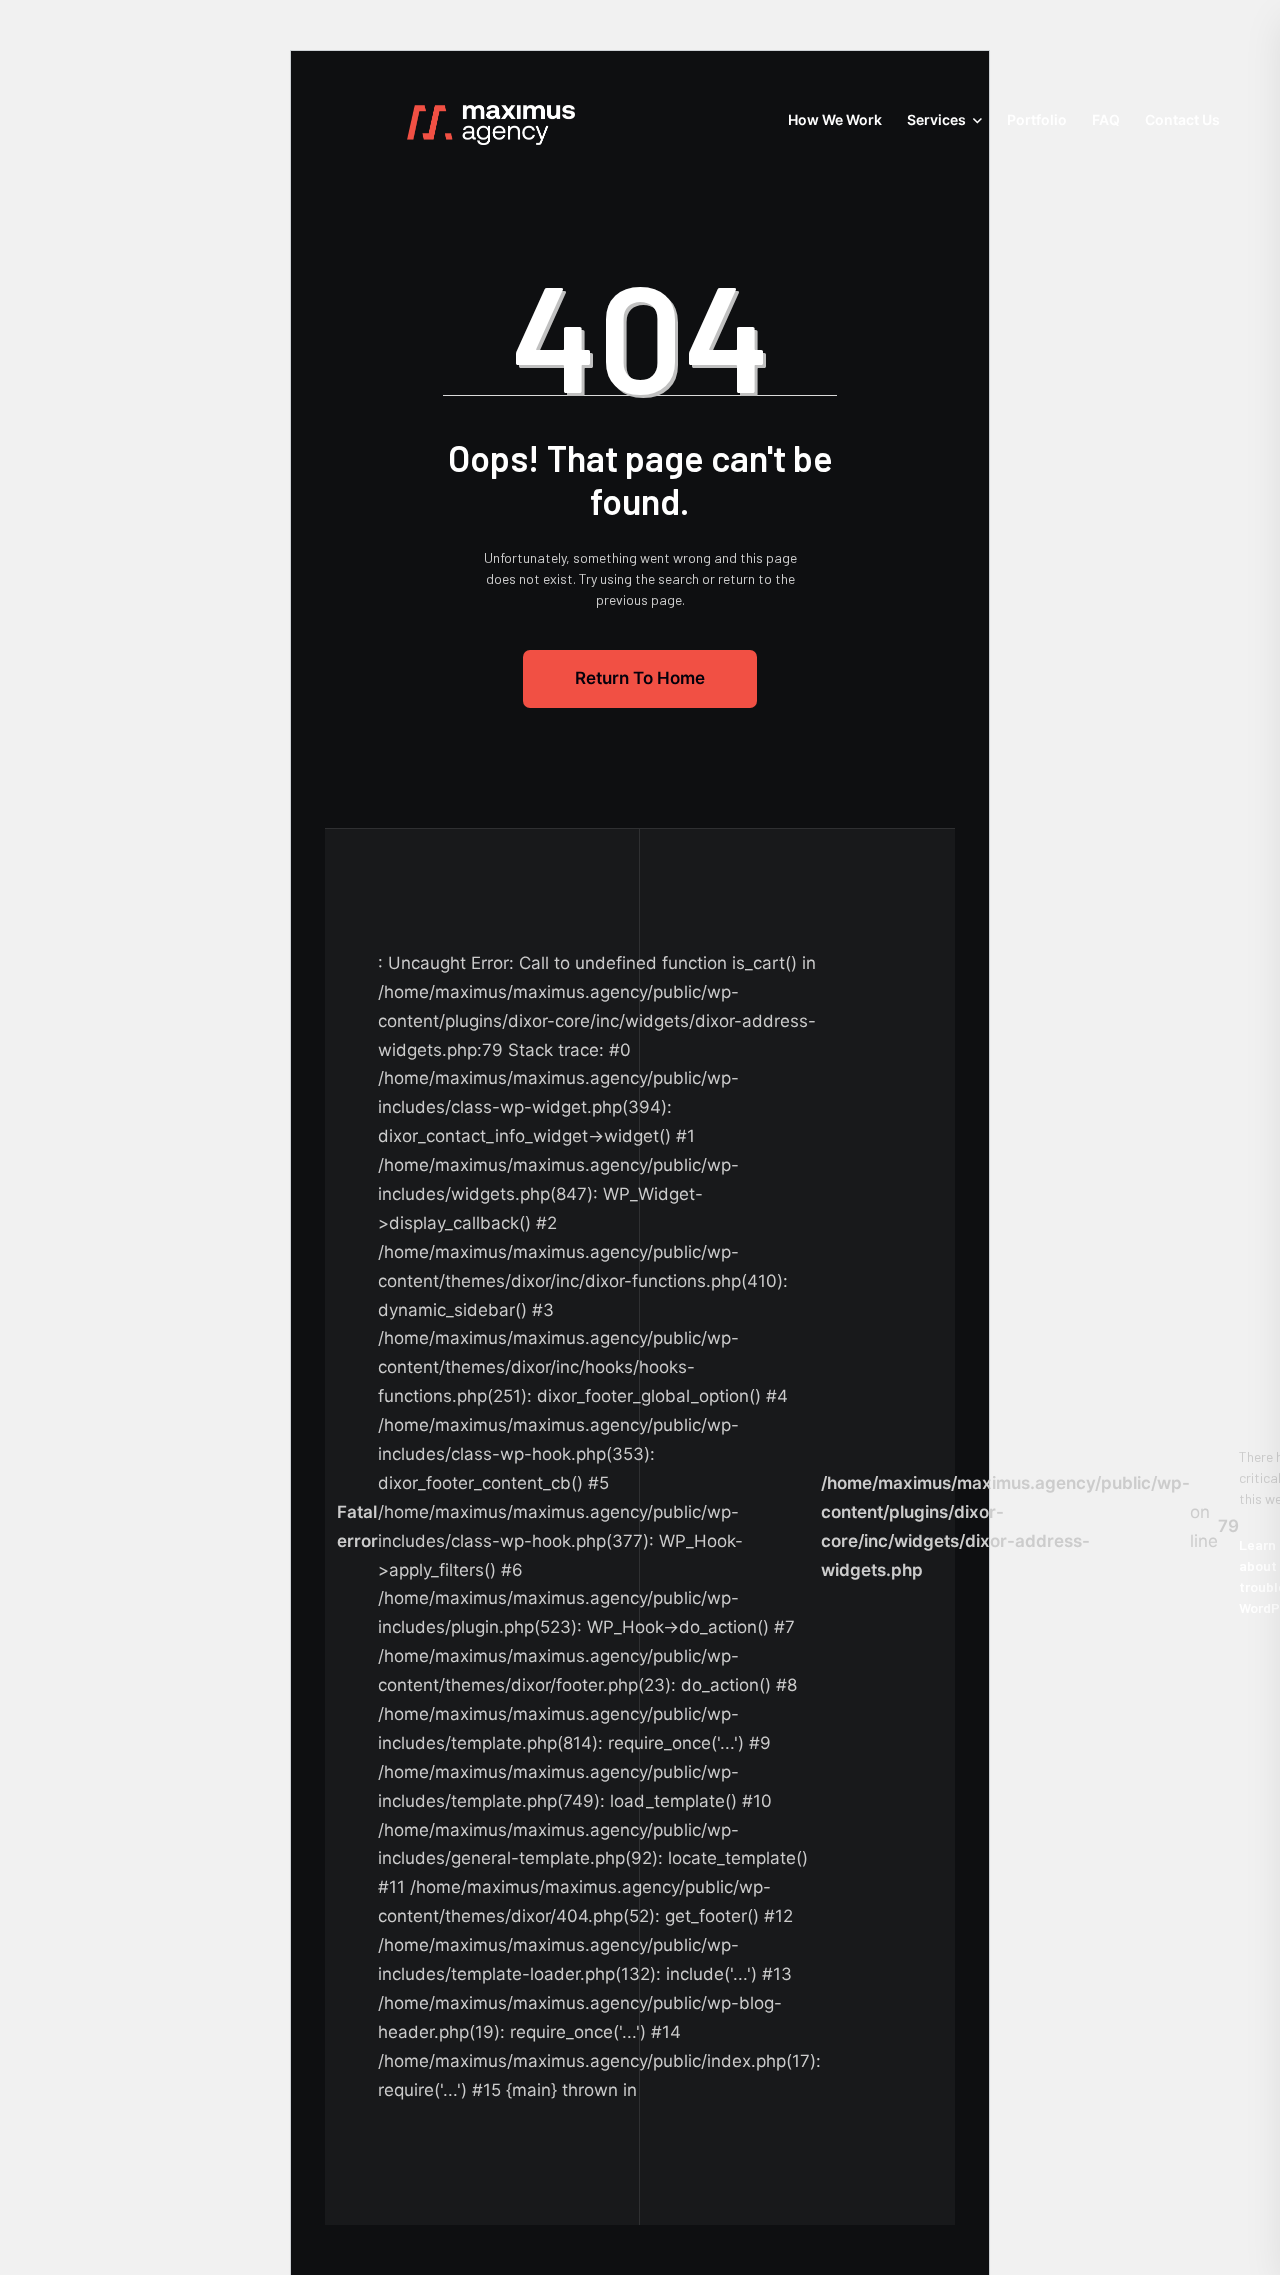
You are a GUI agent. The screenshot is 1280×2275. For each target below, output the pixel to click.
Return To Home (640, 678)
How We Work (835, 119)
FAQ (1106, 119)
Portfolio (1037, 119)
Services (936, 119)
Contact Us (1182, 119)
